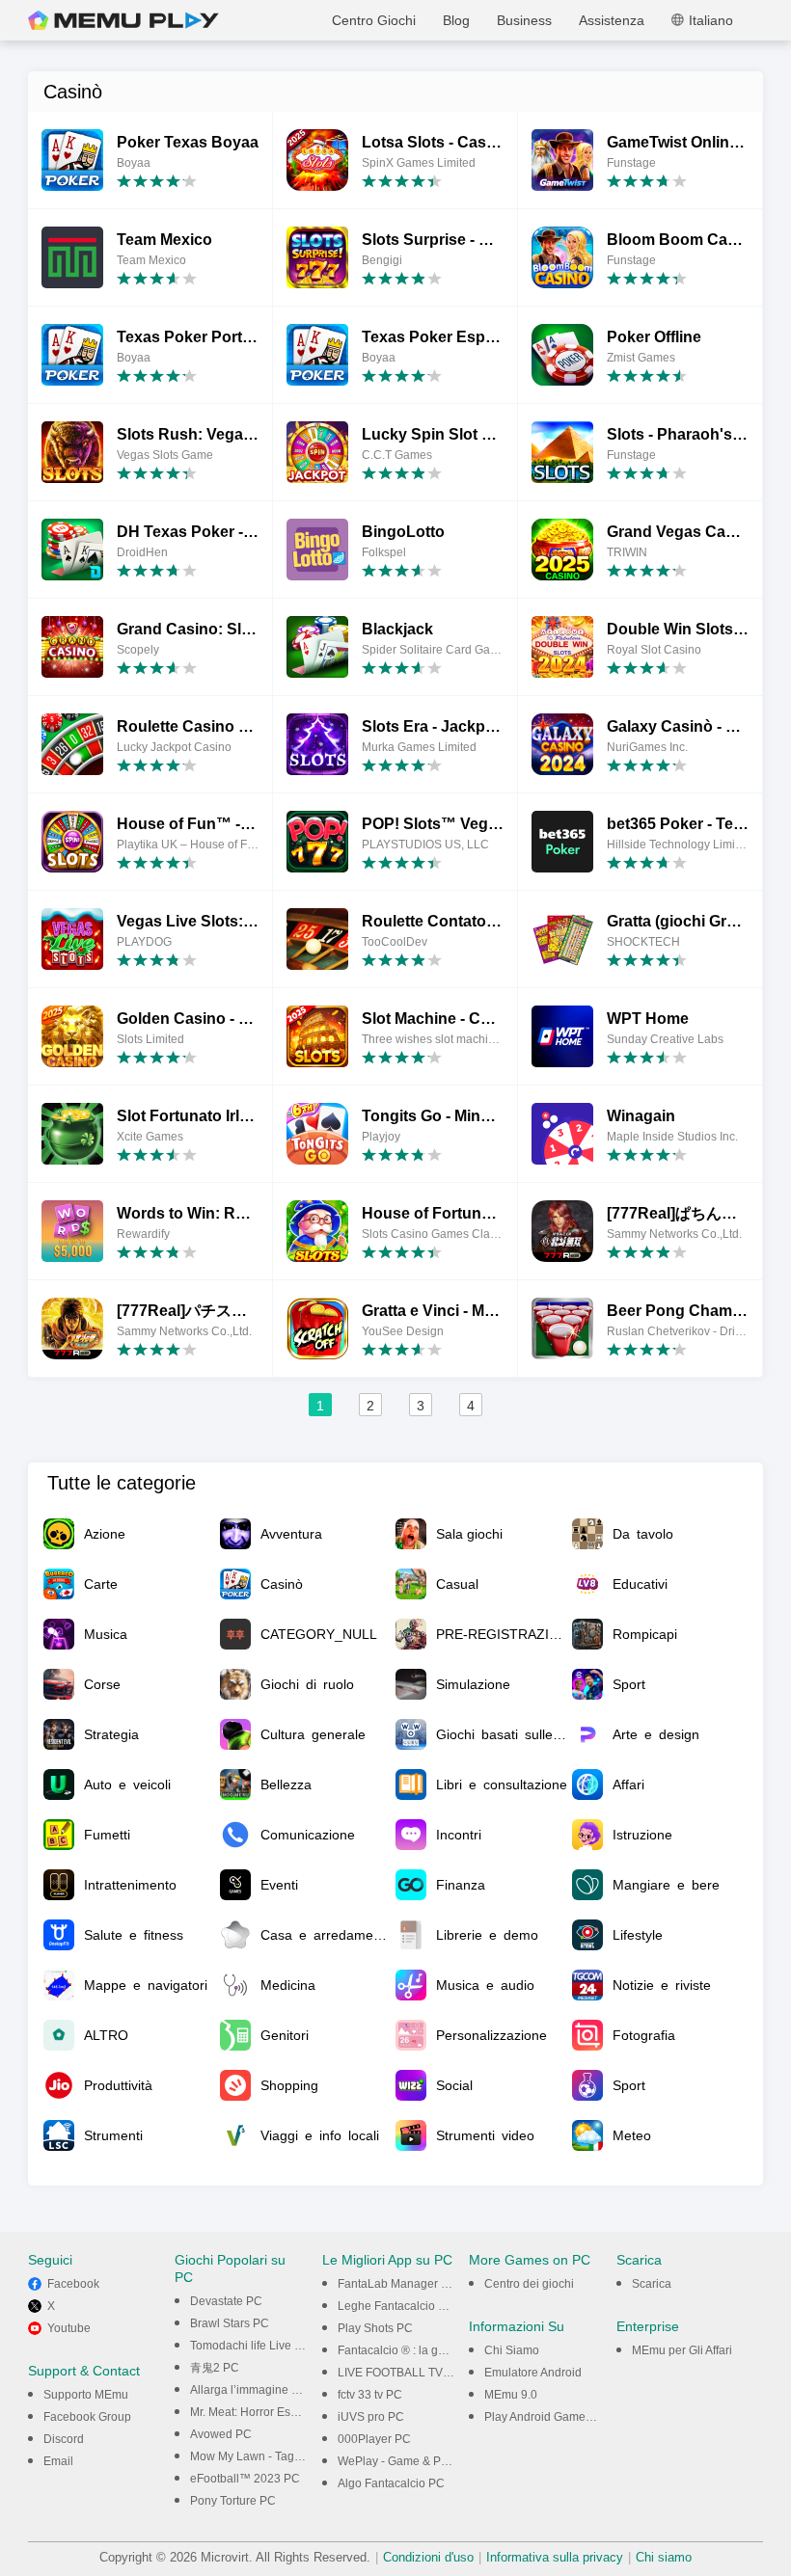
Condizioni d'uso (428, 2557)
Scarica (652, 2284)
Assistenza (612, 20)
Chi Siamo (512, 2350)
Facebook (73, 2284)
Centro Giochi (374, 20)
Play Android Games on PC (556, 2417)
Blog (456, 20)
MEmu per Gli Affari (682, 2350)
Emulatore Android (533, 2373)
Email (58, 2461)
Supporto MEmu (86, 2395)
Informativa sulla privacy (555, 2557)
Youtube (69, 2328)
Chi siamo (664, 2557)
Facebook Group (87, 2417)
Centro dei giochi (529, 2284)
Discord (64, 2439)
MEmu (123, 20)
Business (524, 20)
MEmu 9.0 (511, 2395)
